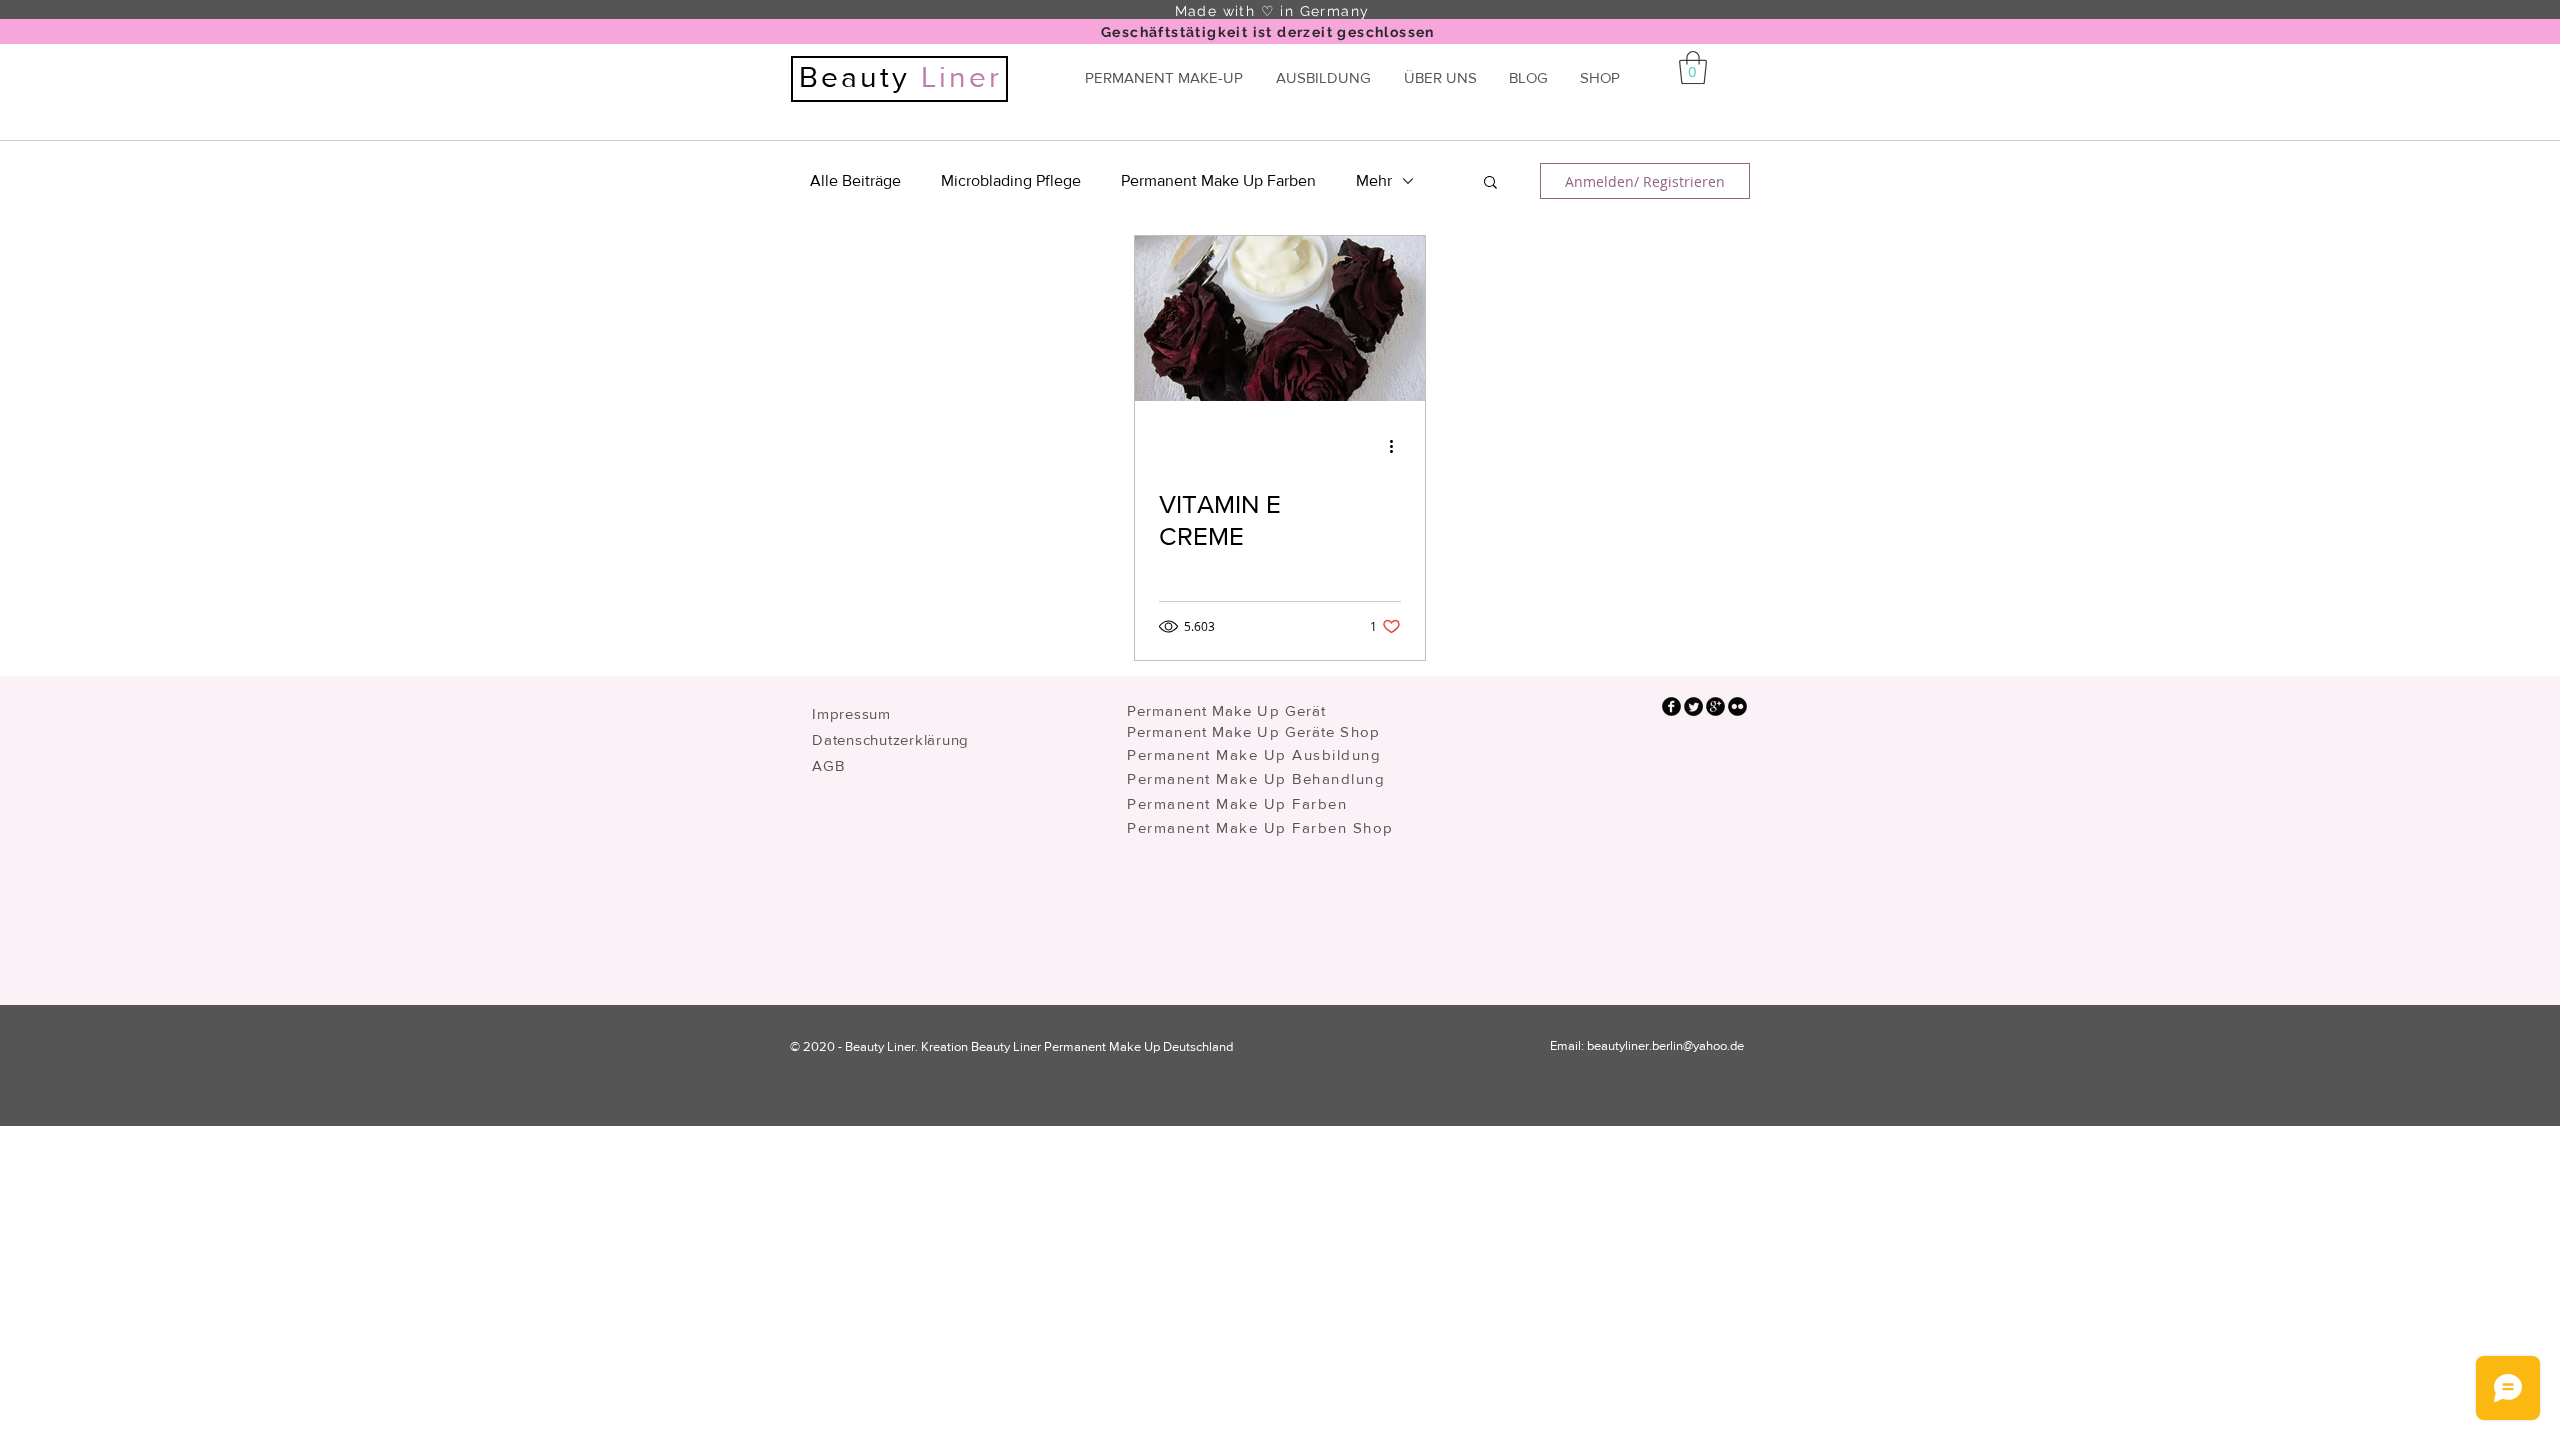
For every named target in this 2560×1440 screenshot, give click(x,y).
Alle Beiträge (855, 180)
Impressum (851, 713)
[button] (1490, 183)
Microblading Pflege (1011, 180)
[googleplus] (1715, 706)
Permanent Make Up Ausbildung (1254, 754)
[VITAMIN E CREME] (1280, 318)
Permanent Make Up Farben (1218, 180)
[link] (1693, 67)
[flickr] (1737, 706)
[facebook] (1671, 706)
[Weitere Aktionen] (1398, 446)
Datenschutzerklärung (890, 739)
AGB (828, 765)
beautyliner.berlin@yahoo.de (1665, 1045)
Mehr (1374, 180)
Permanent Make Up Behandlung (1256, 778)
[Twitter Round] (1693, 706)
